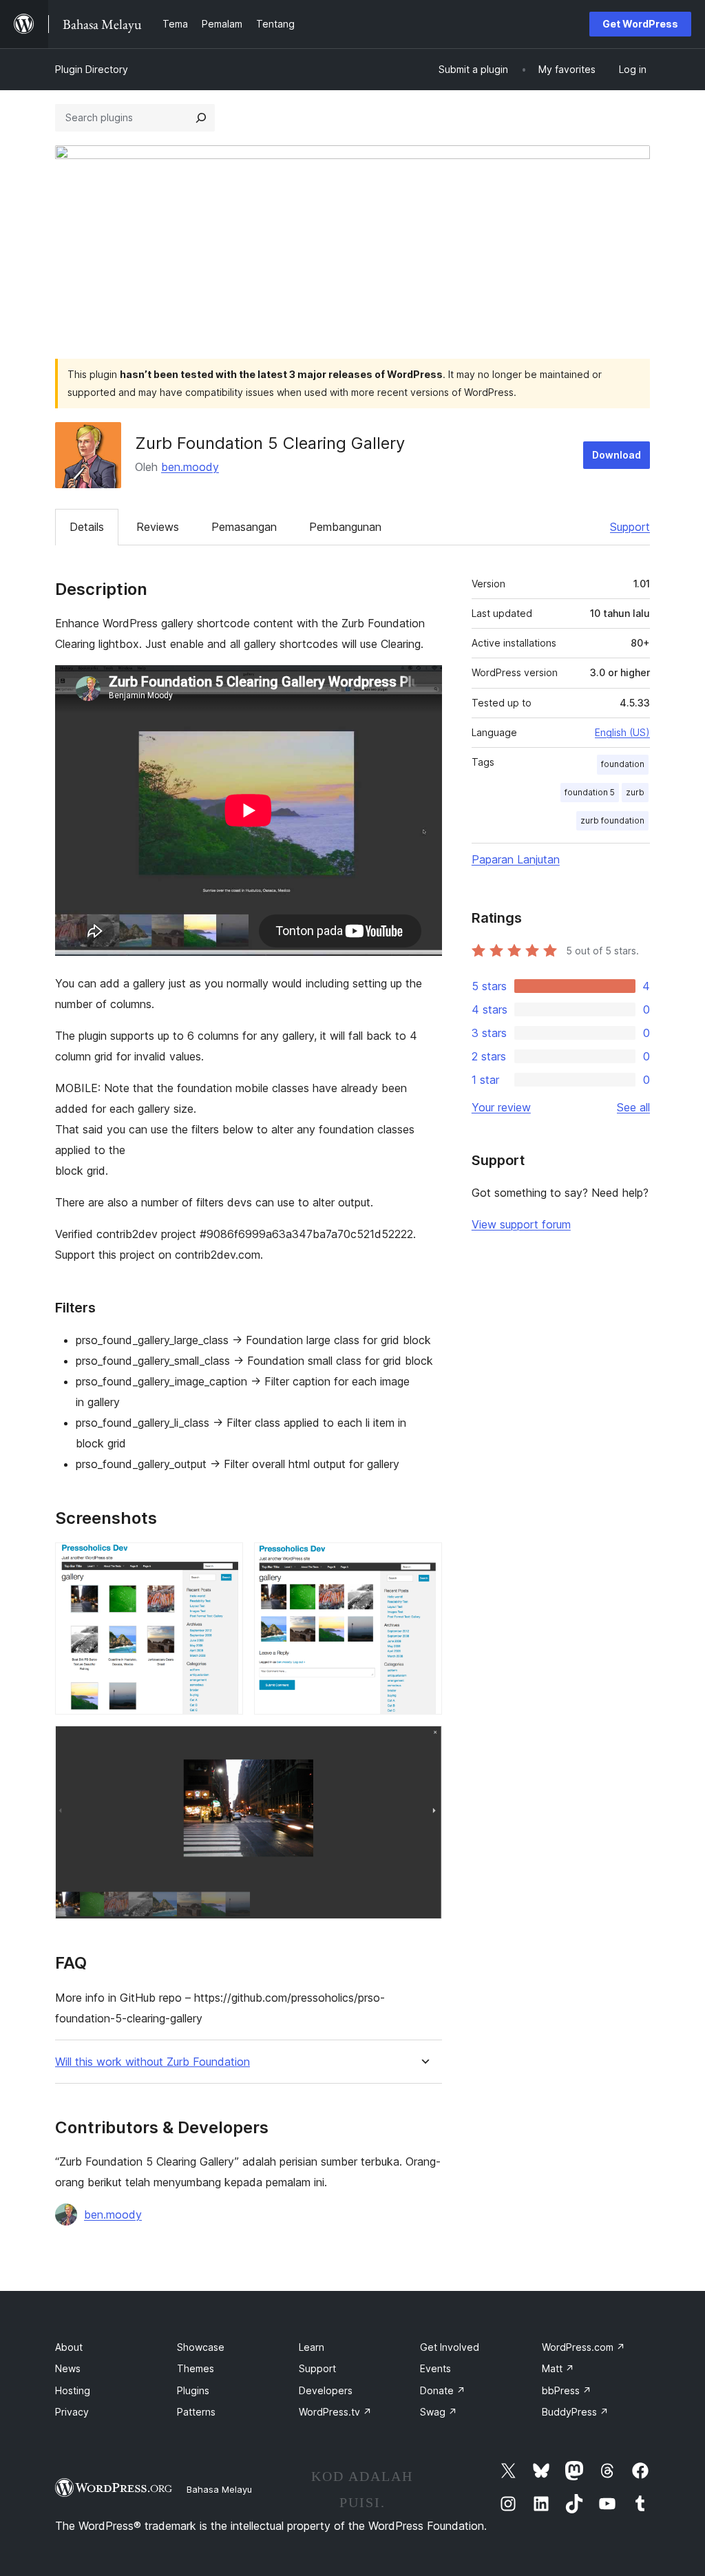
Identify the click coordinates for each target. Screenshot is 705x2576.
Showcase (201, 2347)
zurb (635, 792)
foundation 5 (590, 792)
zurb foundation (612, 820)
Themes (196, 2368)
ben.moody (190, 467)
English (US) (622, 732)
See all (633, 1107)
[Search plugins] (201, 118)
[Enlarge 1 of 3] (224, 1561)
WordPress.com (583, 2347)
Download (617, 455)
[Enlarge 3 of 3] (423, 1744)
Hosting (73, 2390)
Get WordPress (640, 24)
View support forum (521, 1224)
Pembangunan (345, 527)
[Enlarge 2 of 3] (423, 1561)
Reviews (158, 527)
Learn (312, 2347)
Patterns (196, 2412)
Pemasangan (244, 527)
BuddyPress (575, 2412)
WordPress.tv (335, 2412)
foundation (623, 764)
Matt (558, 2368)
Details (87, 527)
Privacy (72, 2412)
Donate (443, 2390)
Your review (501, 1107)
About (69, 2347)
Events (435, 2368)
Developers (326, 2390)
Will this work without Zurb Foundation (152, 2062)
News (68, 2368)
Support (630, 527)
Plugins (193, 2390)
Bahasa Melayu (219, 2489)
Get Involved (450, 2347)
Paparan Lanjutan (516, 859)
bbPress (567, 2390)
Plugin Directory (92, 69)
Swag (439, 2412)
